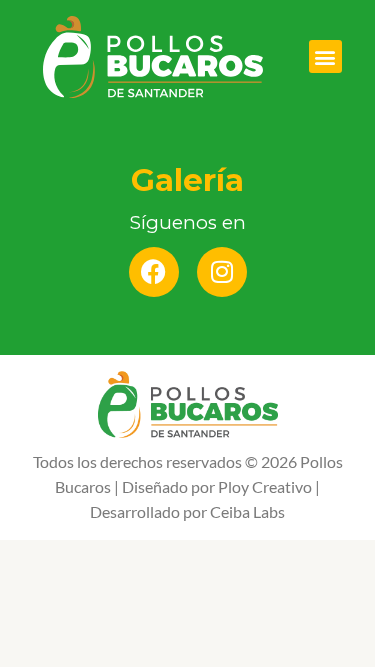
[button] (325, 56)
